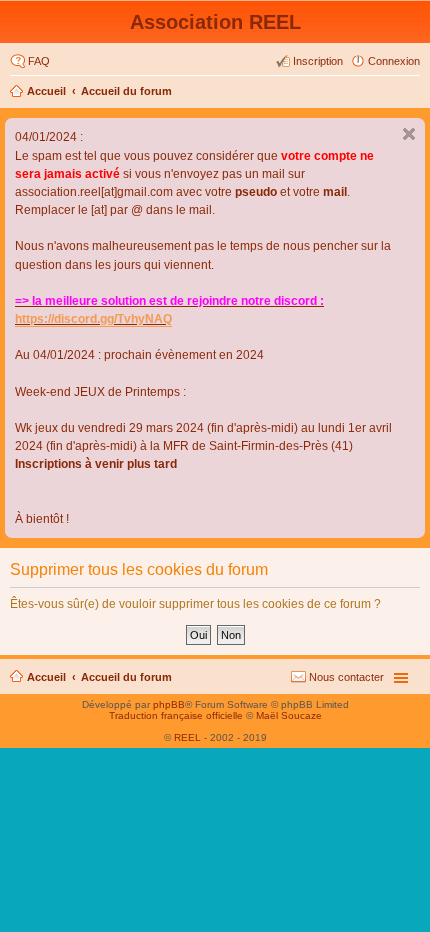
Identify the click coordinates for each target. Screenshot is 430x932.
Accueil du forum (126, 91)
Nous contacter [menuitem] (346, 677)
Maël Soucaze (289, 715)
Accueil (46, 91)
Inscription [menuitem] (318, 61)
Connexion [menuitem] (394, 61)
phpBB (169, 704)
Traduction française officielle (176, 715)
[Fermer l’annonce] (409, 134)
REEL (187, 737)
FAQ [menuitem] (39, 61)
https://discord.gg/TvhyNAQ (93, 319)
